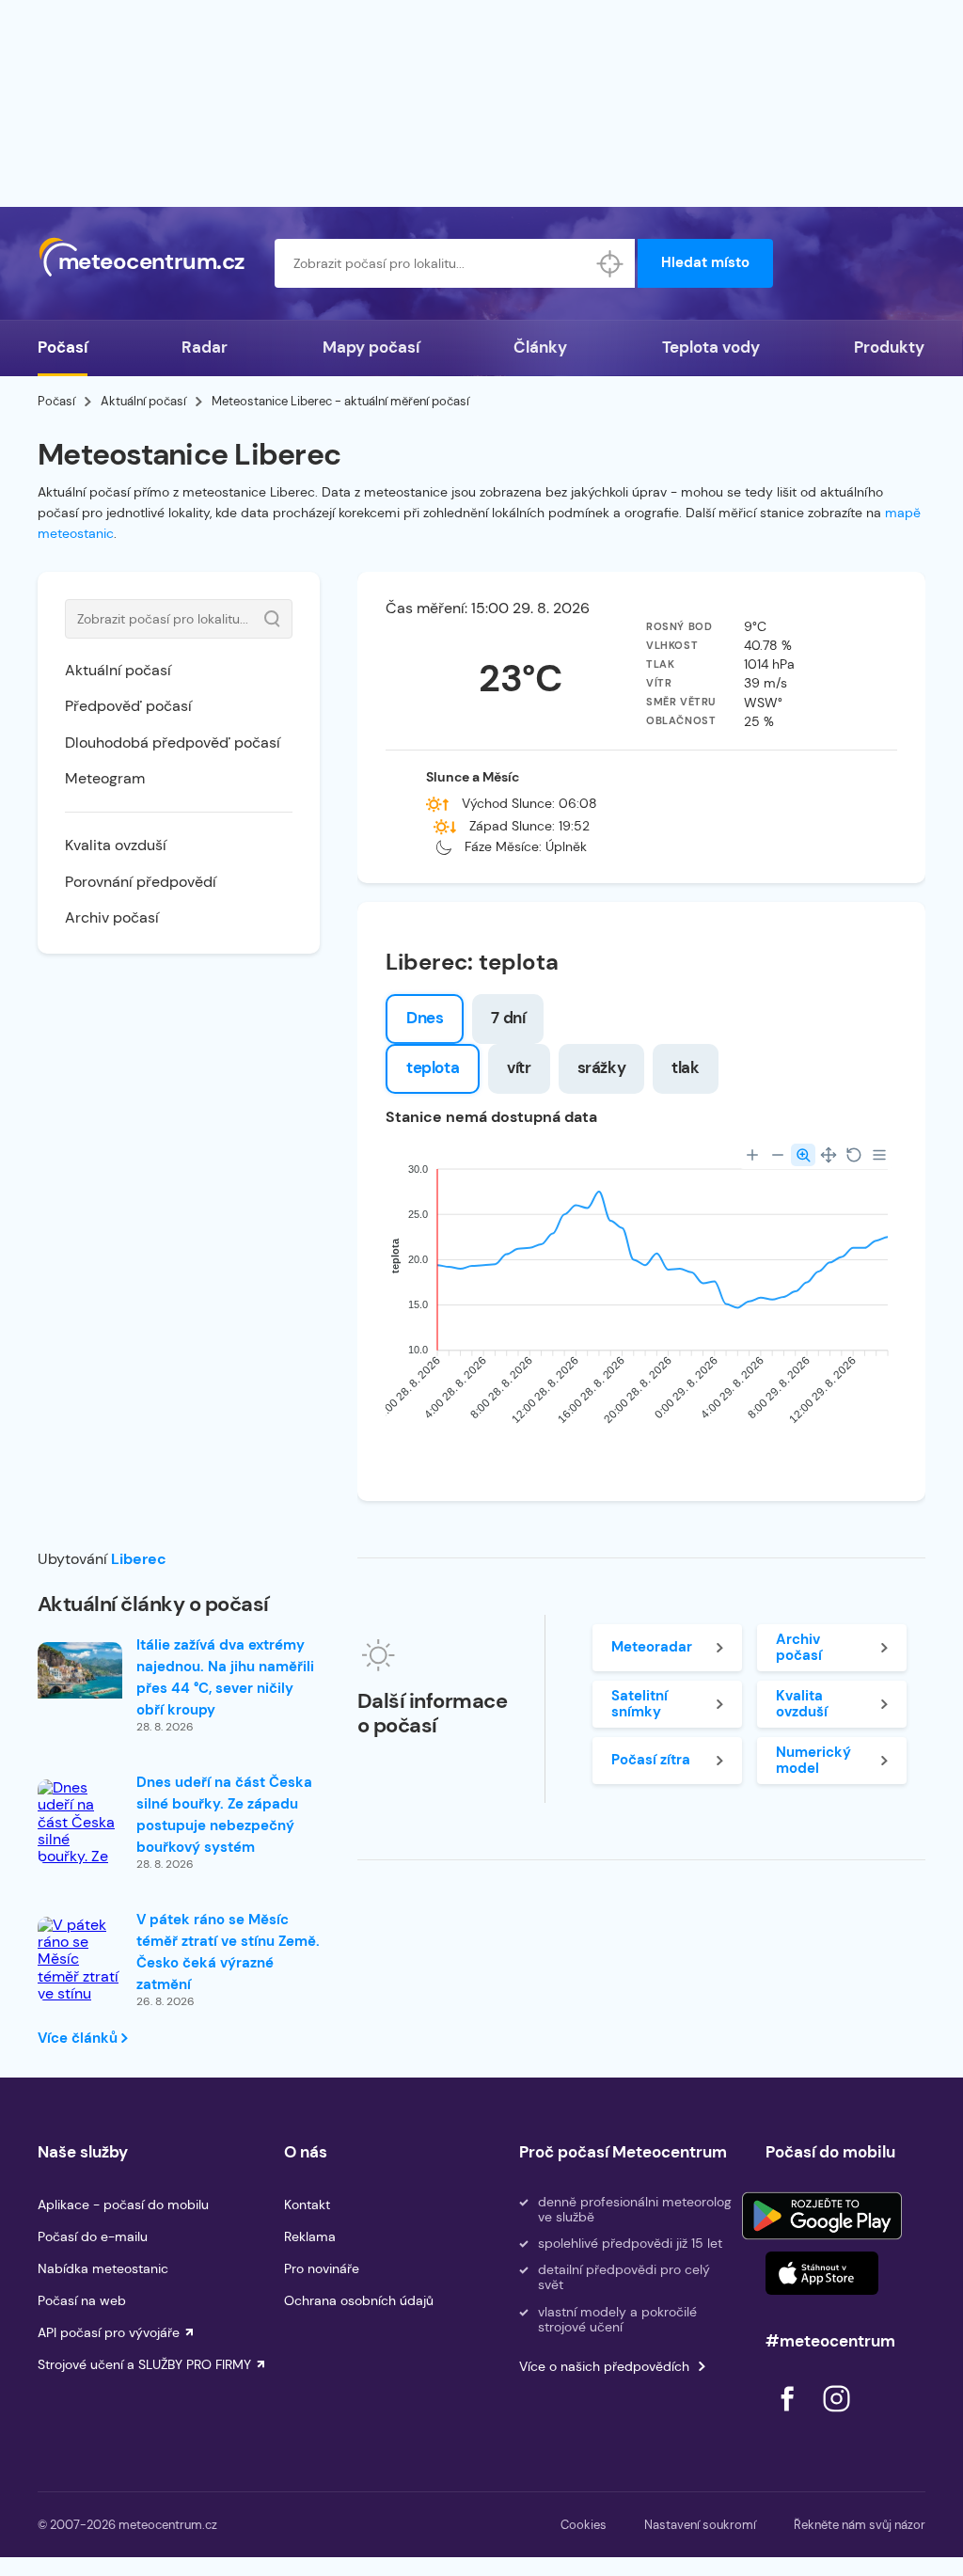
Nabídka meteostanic (103, 2268)
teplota (433, 1067)
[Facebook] (789, 2417)
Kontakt (307, 2205)
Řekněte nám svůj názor (860, 2525)
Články (540, 347)
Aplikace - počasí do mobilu (123, 2205)
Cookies (584, 2525)
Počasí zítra (651, 1760)
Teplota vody (711, 347)
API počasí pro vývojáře (109, 2332)
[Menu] (879, 1155)
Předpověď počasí (128, 706)
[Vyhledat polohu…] (610, 263)
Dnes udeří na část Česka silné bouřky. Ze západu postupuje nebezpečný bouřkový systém (224, 1815)
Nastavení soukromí (700, 2525)
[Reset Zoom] (854, 1155)
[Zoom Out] (778, 1155)
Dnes (425, 1018)
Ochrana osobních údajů (359, 2300)
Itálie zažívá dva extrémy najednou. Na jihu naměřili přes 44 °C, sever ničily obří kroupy (225, 1677)
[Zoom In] (752, 1155)
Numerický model (813, 1760)
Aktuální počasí (143, 401)
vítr (519, 1067)
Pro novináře (322, 2268)
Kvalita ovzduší (116, 845)
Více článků (79, 2038)
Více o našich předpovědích (604, 2366)
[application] (641, 1300)
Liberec (139, 1559)
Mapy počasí (371, 347)
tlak (685, 1067)
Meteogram (105, 778)
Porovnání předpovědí (141, 882)
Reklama (310, 2236)
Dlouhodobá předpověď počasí (173, 743)
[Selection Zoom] (803, 1155)
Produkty (889, 347)
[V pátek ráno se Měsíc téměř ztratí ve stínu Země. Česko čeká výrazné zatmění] (80, 1995)
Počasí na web (82, 2300)
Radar (205, 347)
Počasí (63, 347)
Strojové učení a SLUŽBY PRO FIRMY (144, 2364)
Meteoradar (652, 1647)
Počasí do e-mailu (93, 2236)
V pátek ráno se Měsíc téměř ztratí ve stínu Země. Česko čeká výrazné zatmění (228, 1952)
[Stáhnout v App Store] (822, 2273)
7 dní (508, 1018)
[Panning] (829, 1155)
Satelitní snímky (639, 1704)
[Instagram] (836, 2417)
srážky (602, 1067)
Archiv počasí (112, 917)
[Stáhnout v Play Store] (822, 2216)
